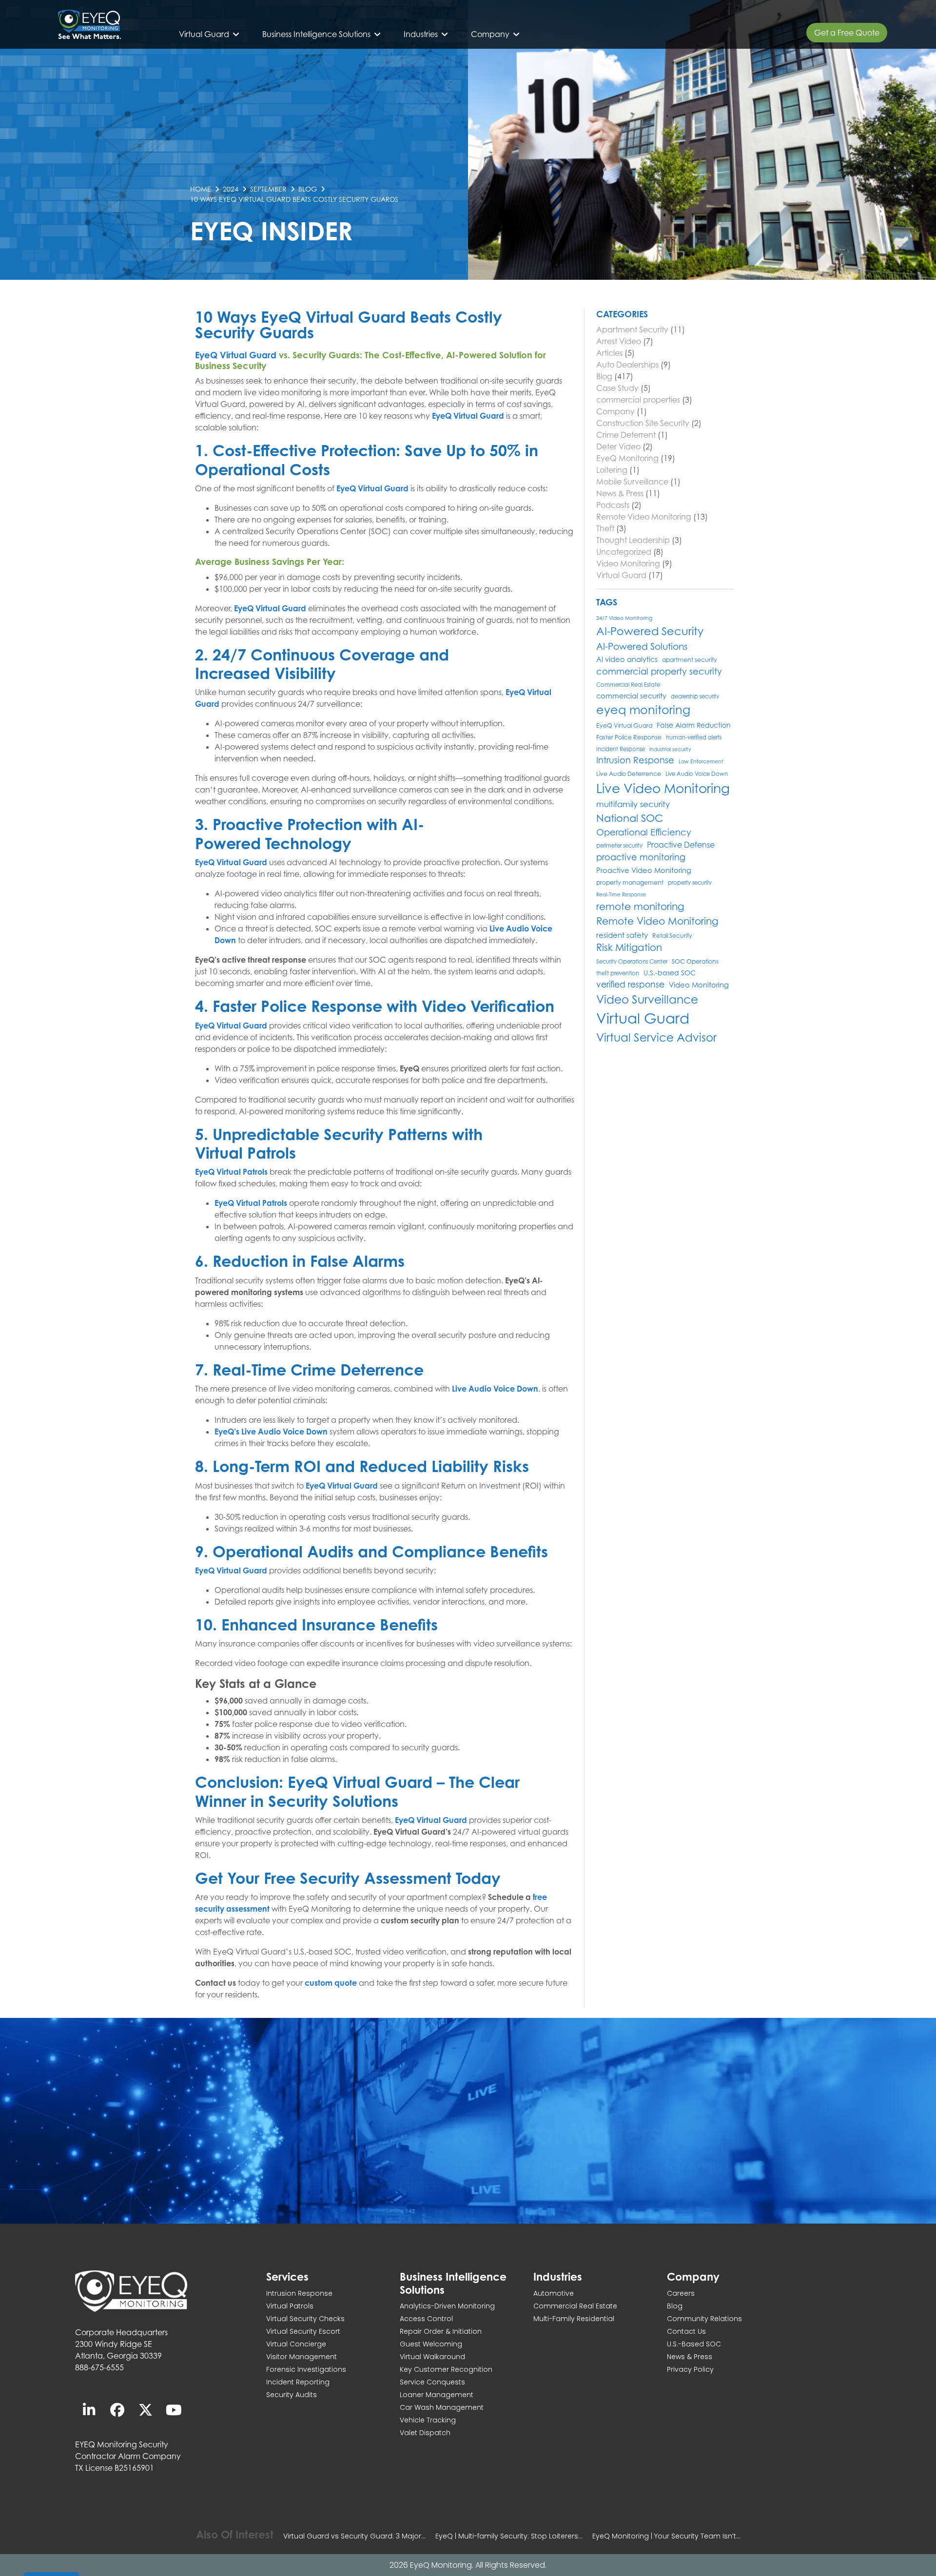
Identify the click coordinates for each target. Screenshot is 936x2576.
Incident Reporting (298, 2382)
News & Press (620, 493)
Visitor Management (302, 2357)
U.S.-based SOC (670, 973)
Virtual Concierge (296, 2344)
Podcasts (613, 505)
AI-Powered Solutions (642, 646)
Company (615, 411)
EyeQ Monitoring (627, 458)
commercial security (631, 696)
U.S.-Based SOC (694, 2344)
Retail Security (672, 936)
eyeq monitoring (643, 710)
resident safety (622, 935)
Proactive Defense (681, 845)
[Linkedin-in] (89, 2410)
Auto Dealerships (627, 365)
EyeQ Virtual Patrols (231, 1172)
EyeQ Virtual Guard (236, 355)
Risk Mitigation (629, 948)
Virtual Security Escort (303, 2331)
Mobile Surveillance (632, 482)
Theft (605, 528)
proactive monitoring (641, 857)
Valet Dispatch (425, 2433)
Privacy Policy (690, 2369)
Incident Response (621, 749)
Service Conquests (432, 2382)
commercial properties (638, 400)
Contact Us (686, 2331)
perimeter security (619, 846)
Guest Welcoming (431, 2344)
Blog (308, 189)
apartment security (690, 660)
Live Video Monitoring (663, 788)
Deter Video (618, 446)
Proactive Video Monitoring (644, 870)
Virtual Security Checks (305, 2319)
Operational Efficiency (644, 832)
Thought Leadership (633, 540)
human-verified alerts (694, 737)
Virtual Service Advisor (656, 1037)
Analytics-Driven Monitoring (447, 2306)
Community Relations (704, 2319)
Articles (609, 353)
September (268, 189)
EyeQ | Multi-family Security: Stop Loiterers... (509, 2536)
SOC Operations (695, 961)
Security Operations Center (632, 962)
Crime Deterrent (626, 435)
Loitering (612, 470)
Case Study (617, 388)
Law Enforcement (701, 761)
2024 (231, 189)
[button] (210, 34)
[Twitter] (146, 2410)
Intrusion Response (635, 760)
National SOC (630, 818)
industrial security (670, 749)
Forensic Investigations (306, 2369)
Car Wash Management (442, 2407)
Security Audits (292, 2395)
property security (690, 883)
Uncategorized (624, 552)
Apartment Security (632, 329)
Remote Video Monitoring (644, 517)
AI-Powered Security (650, 631)
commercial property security (659, 671)
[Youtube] (174, 2410)
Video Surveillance (647, 999)
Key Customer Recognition (446, 2369)
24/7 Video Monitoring (624, 618)
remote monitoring (640, 906)
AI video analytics (627, 659)
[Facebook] (117, 2410)
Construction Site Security (643, 423)
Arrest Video (619, 341)
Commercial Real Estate (628, 685)
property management (630, 882)
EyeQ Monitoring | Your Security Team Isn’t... (666, 2536)
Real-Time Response (621, 894)
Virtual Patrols (290, 2306)
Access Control (426, 2319)
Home (201, 189)
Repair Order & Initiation (441, 2331)
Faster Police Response (629, 737)
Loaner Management (437, 2395)
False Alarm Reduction (694, 725)
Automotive (554, 2293)
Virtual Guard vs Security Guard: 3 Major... (354, 2536)
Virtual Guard (621, 575)
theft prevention (618, 973)
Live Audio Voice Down (495, 1389)
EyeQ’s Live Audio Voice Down (271, 1432)
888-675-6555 (99, 2367)
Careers (681, 2293)
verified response (630, 984)
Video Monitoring (628, 563)
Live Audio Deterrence (629, 774)
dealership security (695, 697)
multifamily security (633, 804)
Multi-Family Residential (574, 2319)
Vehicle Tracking (428, 2420)
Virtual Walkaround (432, 2357)
